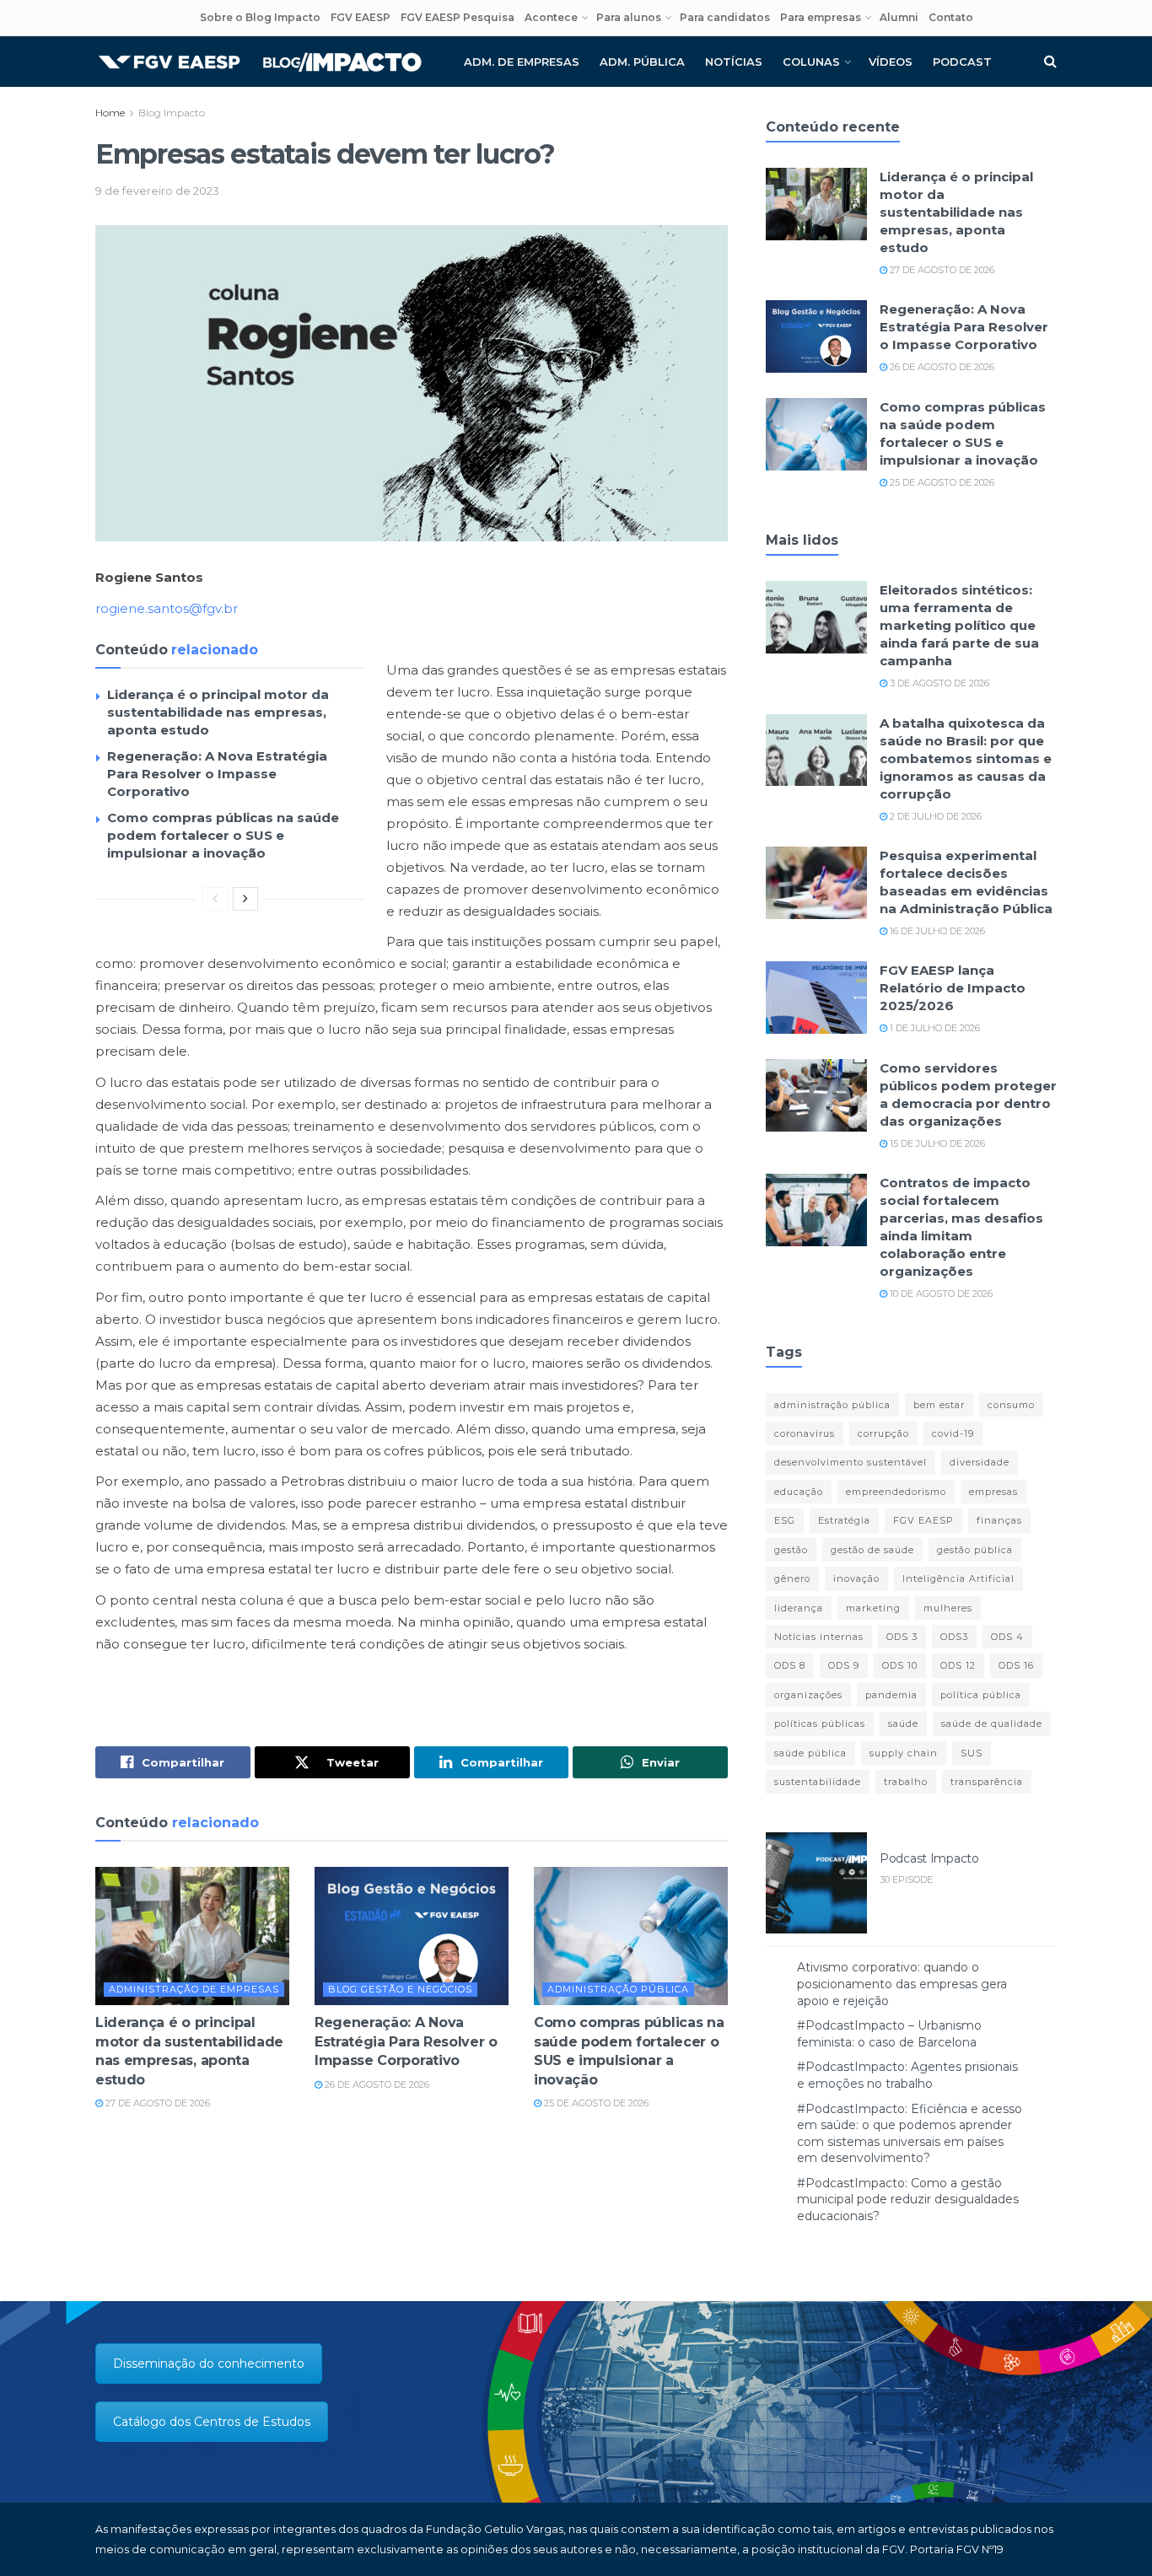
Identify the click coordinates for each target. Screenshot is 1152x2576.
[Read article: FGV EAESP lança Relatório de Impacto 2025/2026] (816, 998)
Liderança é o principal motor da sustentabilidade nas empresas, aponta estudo (218, 712)
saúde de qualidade (992, 1724)
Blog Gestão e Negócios (400, 1989)
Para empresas (821, 17)
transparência (987, 1782)
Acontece (551, 17)
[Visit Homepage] (260, 62)
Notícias (734, 62)
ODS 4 (1007, 1637)
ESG (785, 1520)
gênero (792, 1578)
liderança (799, 1608)
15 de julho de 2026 (936, 1143)
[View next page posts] (245, 899)
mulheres (948, 1608)
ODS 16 (1016, 1665)
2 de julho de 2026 (934, 816)
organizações (808, 1695)
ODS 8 (790, 1665)
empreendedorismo (896, 1492)
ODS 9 (844, 1665)
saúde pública (810, 1753)
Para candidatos (725, 17)
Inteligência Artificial (958, 1578)
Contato (951, 17)
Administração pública (618, 1989)
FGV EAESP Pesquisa (458, 17)
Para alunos (629, 17)
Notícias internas (819, 1637)
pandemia (891, 1695)
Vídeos (891, 62)
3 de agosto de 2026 (938, 683)
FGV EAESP (361, 17)
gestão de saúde (872, 1550)
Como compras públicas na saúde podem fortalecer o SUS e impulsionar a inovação (223, 835)
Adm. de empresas (522, 62)
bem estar (939, 1405)
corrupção (883, 1433)
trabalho (906, 1782)
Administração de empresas (194, 1989)
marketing (873, 1608)
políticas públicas (820, 1724)
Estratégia (844, 1520)
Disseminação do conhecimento (209, 2364)
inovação (856, 1578)
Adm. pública (642, 62)
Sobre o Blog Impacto (260, 17)
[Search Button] (1050, 62)
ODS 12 (958, 1665)
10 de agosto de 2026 (940, 1293)
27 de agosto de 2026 (156, 2103)
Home (110, 113)
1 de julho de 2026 (934, 1028)
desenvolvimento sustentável (851, 1462)
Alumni (899, 17)
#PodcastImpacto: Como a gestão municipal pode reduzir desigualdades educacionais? (908, 2200)
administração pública (832, 1405)
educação (799, 1492)
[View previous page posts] (215, 899)
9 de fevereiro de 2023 (157, 191)
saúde (903, 1724)
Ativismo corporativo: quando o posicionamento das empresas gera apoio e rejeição (902, 1984)
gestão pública (975, 1550)
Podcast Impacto (929, 1858)
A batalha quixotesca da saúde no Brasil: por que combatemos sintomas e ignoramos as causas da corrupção (966, 758)
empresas (993, 1492)
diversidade (980, 1462)
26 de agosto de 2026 (376, 2084)
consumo (1011, 1405)
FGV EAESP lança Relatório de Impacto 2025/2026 (953, 988)
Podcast (962, 62)
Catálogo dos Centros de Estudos (212, 2422)
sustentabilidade (818, 1782)
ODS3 (954, 1637)
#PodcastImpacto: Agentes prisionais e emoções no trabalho (907, 2075)
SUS (972, 1753)
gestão (791, 1550)
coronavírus (805, 1433)
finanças (999, 1520)
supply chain (904, 1753)
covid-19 (953, 1433)
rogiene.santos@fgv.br (167, 608)
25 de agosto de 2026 (595, 2103)
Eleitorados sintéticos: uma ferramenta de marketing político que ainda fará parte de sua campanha (959, 625)
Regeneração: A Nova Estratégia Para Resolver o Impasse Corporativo (217, 774)
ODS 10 (900, 1665)
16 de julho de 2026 (936, 931)
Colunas (811, 62)
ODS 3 (902, 1637)
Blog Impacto (172, 113)
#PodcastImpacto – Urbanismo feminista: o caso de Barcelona (889, 2034)
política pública (981, 1695)
